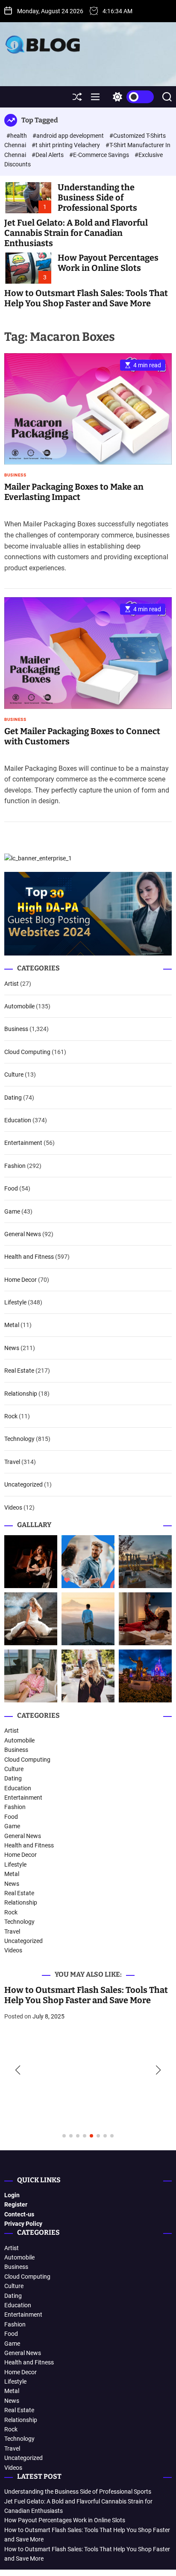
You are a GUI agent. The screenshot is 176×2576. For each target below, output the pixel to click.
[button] (18, 2070)
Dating (13, 1098)
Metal (12, 1325)
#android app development (69, 136)
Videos (13, 1507)
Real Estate (19, 1371)
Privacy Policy (23, 2224)
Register (16, 2204)
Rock (11, 1416)
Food (11, 1188)
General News (23, 1234)
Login (12, 2195)
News (12, 1348)
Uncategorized (23, 1484)
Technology (19, 1439)
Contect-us (19, 2214)
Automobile (19, 1006)
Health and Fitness (29, 1257)
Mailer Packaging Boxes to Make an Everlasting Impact (74, 492)
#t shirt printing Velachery (66, 145)
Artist (12, 984)
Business (15, 475)
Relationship (21, 1394)
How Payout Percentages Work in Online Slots (108, 263)
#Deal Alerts (48, 155)
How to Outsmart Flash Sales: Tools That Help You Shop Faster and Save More (86, 298)
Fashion (15, 1166)
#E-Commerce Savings (100, 155)
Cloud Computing (27, 1052)
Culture (14, 1075)
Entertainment (23, 1143)
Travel (12, 1462)
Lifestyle (15, 1302)
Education (18, 1120)
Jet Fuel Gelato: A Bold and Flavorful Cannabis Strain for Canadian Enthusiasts (76, 233)
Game (12, 1211)
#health (17, 136)
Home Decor (21, 1280)
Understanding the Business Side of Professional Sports (97, 197)
